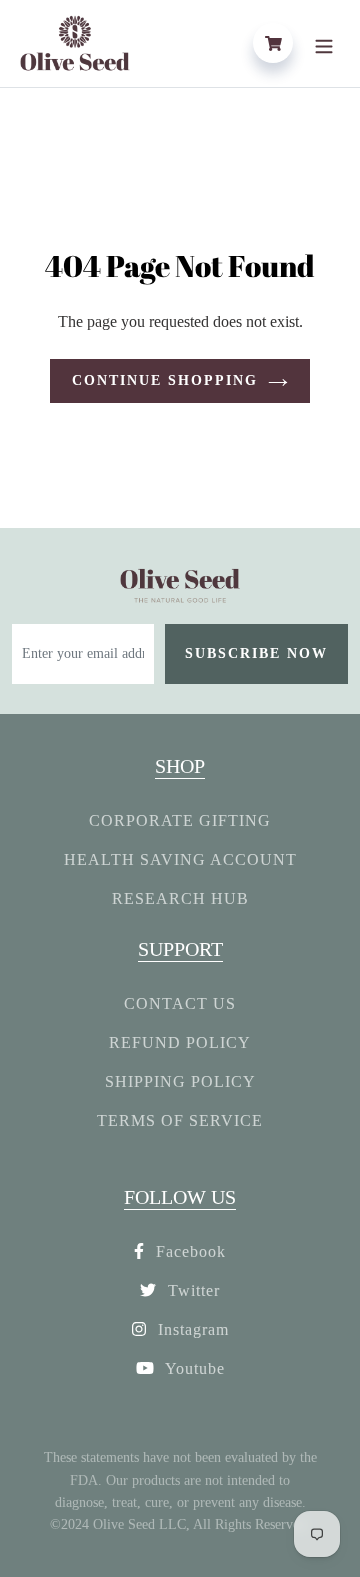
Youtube (193, 1368)
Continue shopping (165, 380)
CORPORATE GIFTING (180, 820)
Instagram (191, 1329)
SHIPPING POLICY (180, 1081)
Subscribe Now (256, 653)
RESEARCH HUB (180, 898)
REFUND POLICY (180, 1042)
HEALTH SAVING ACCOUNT (180, 859)
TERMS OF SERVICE (180, 1120)
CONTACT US (180, 1003)
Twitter (191, 1290)
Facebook (188, 1251)
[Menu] (324, 43)
